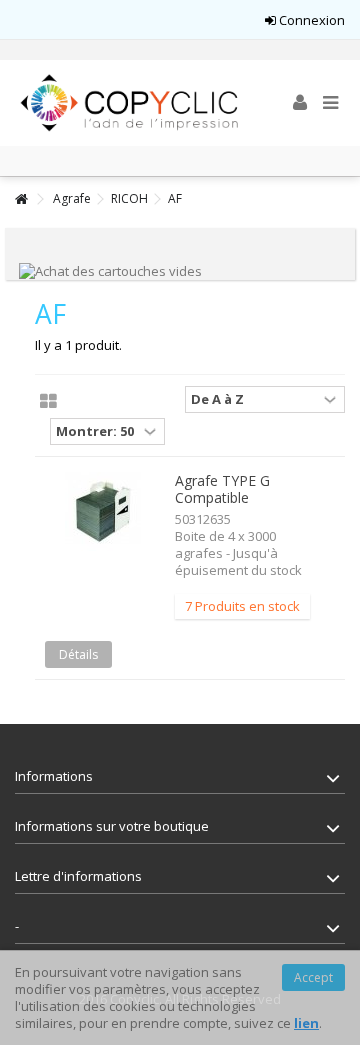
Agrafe (72, 198)
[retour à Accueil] (21, 199)
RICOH (129, 198)
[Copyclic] (130, 103)
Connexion (310, 20)
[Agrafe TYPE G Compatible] (102, 511)
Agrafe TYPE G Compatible (222, 489)
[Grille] (48, 402)
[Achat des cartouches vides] (110, 270)
